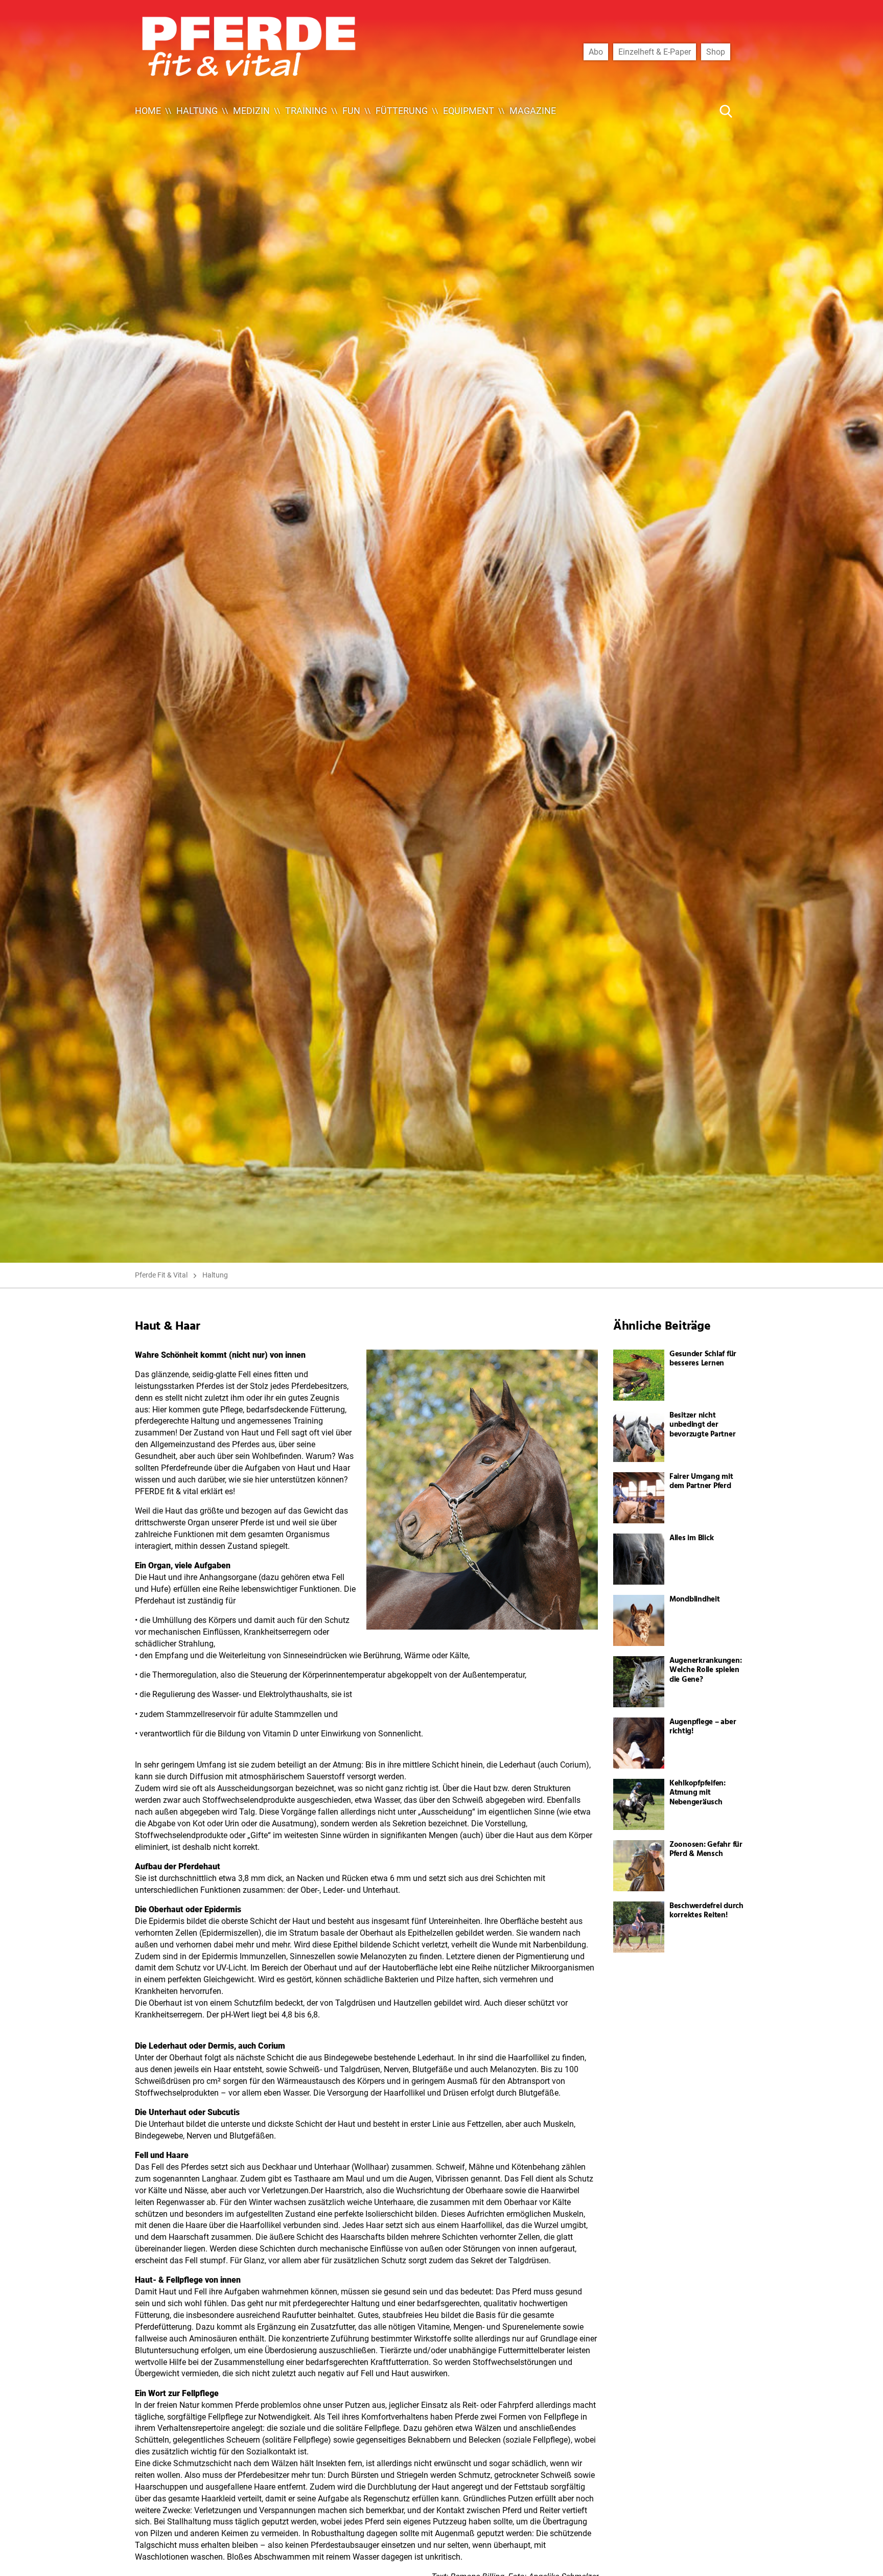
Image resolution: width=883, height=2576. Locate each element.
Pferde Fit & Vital (161, 1275)
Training (306, 111)
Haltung (197, 111)
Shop (716, 52)
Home (148, 111)
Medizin (251, 111)
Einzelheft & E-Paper (655, 52)
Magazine (533, 111)
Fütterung (402, 111)
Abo (596, 52)
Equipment (469, 111)
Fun (351, 111)
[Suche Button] (726, 111)
